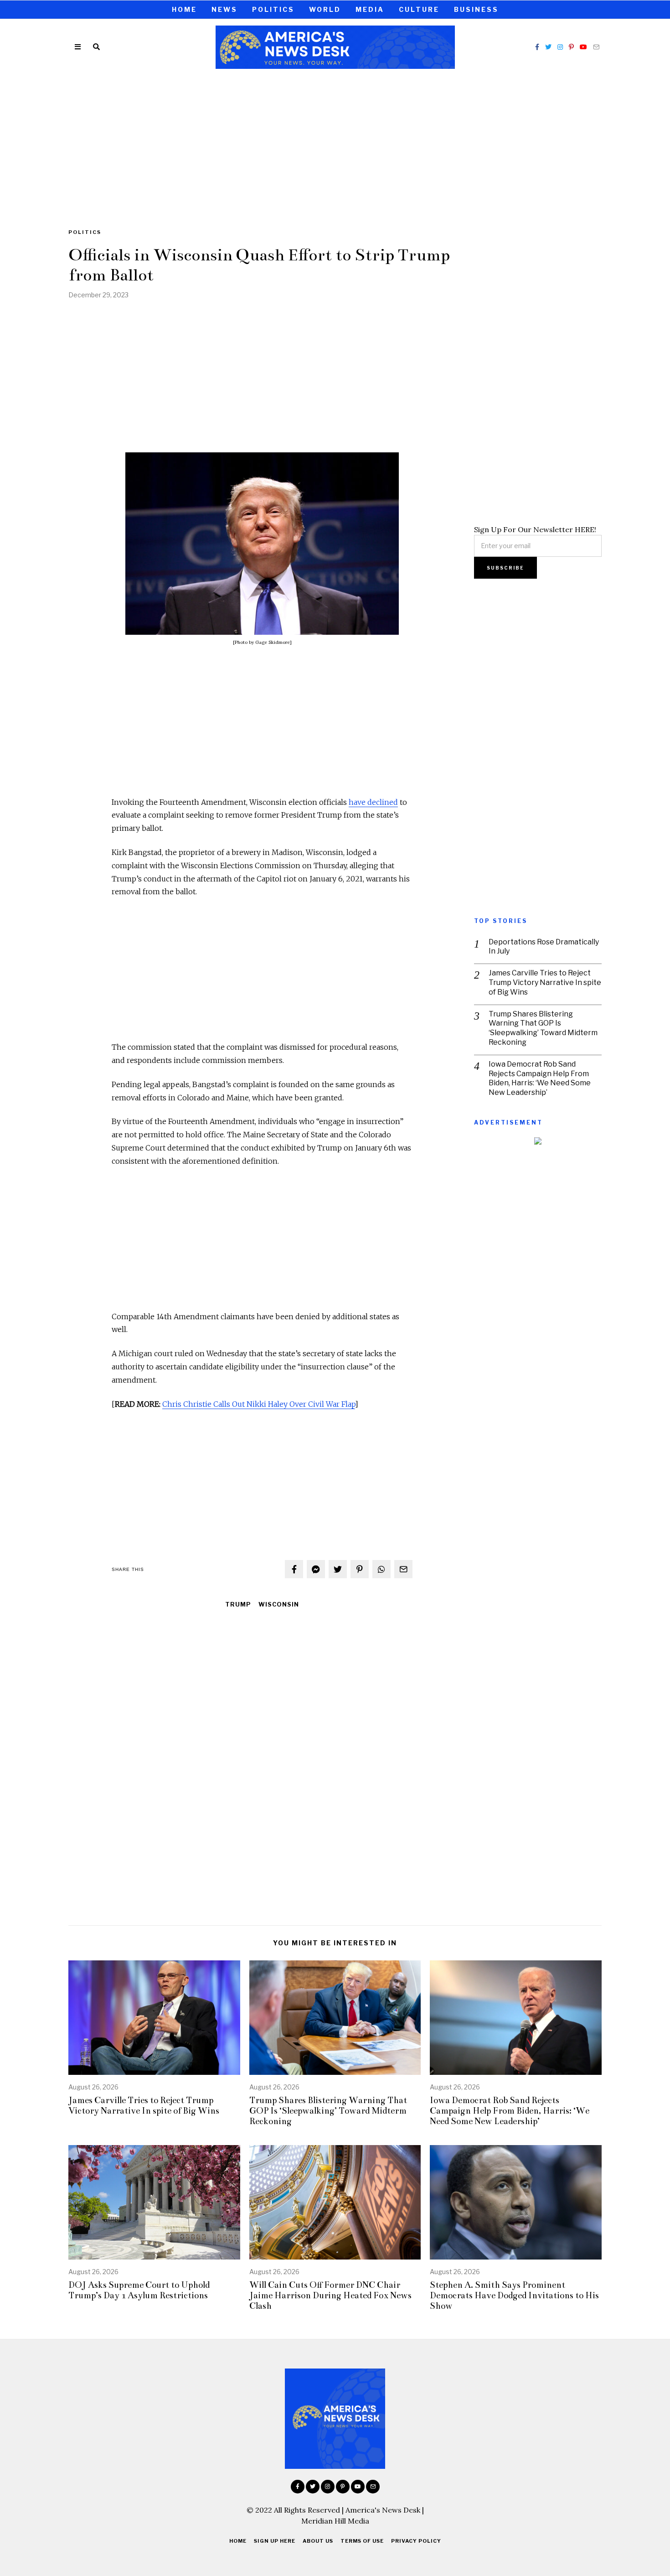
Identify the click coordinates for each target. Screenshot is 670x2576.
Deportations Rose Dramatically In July (544, 947)
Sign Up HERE (275, 2541)
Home (184, 9)
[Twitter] (548, 47)
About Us (318, 2541)
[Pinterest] (571, 47)
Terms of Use (362, 2541)
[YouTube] (583, 47)
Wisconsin (279, 1604)
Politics (273, 9)
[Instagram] (560, 47)
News (224, 9)
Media (370, 9)
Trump (238, 1604)
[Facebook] (537, 47)
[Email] (596, 47)
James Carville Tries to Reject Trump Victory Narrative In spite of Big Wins (545, 982)
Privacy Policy (416, 2541)
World (325, 9)
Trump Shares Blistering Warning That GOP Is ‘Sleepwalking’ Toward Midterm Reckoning (543, 1028)
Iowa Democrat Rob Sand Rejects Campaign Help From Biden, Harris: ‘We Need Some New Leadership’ (540, 1078)
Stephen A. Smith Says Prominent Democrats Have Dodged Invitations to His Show (514, 2295)
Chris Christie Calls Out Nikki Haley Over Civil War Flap (259, 1404)
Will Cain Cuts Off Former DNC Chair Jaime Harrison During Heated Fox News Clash (330, 2295)
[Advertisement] (335, 143)
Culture (419, 9)
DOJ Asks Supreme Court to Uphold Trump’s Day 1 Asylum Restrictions (139, 2290)
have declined (373, 802)
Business (476, 9)
